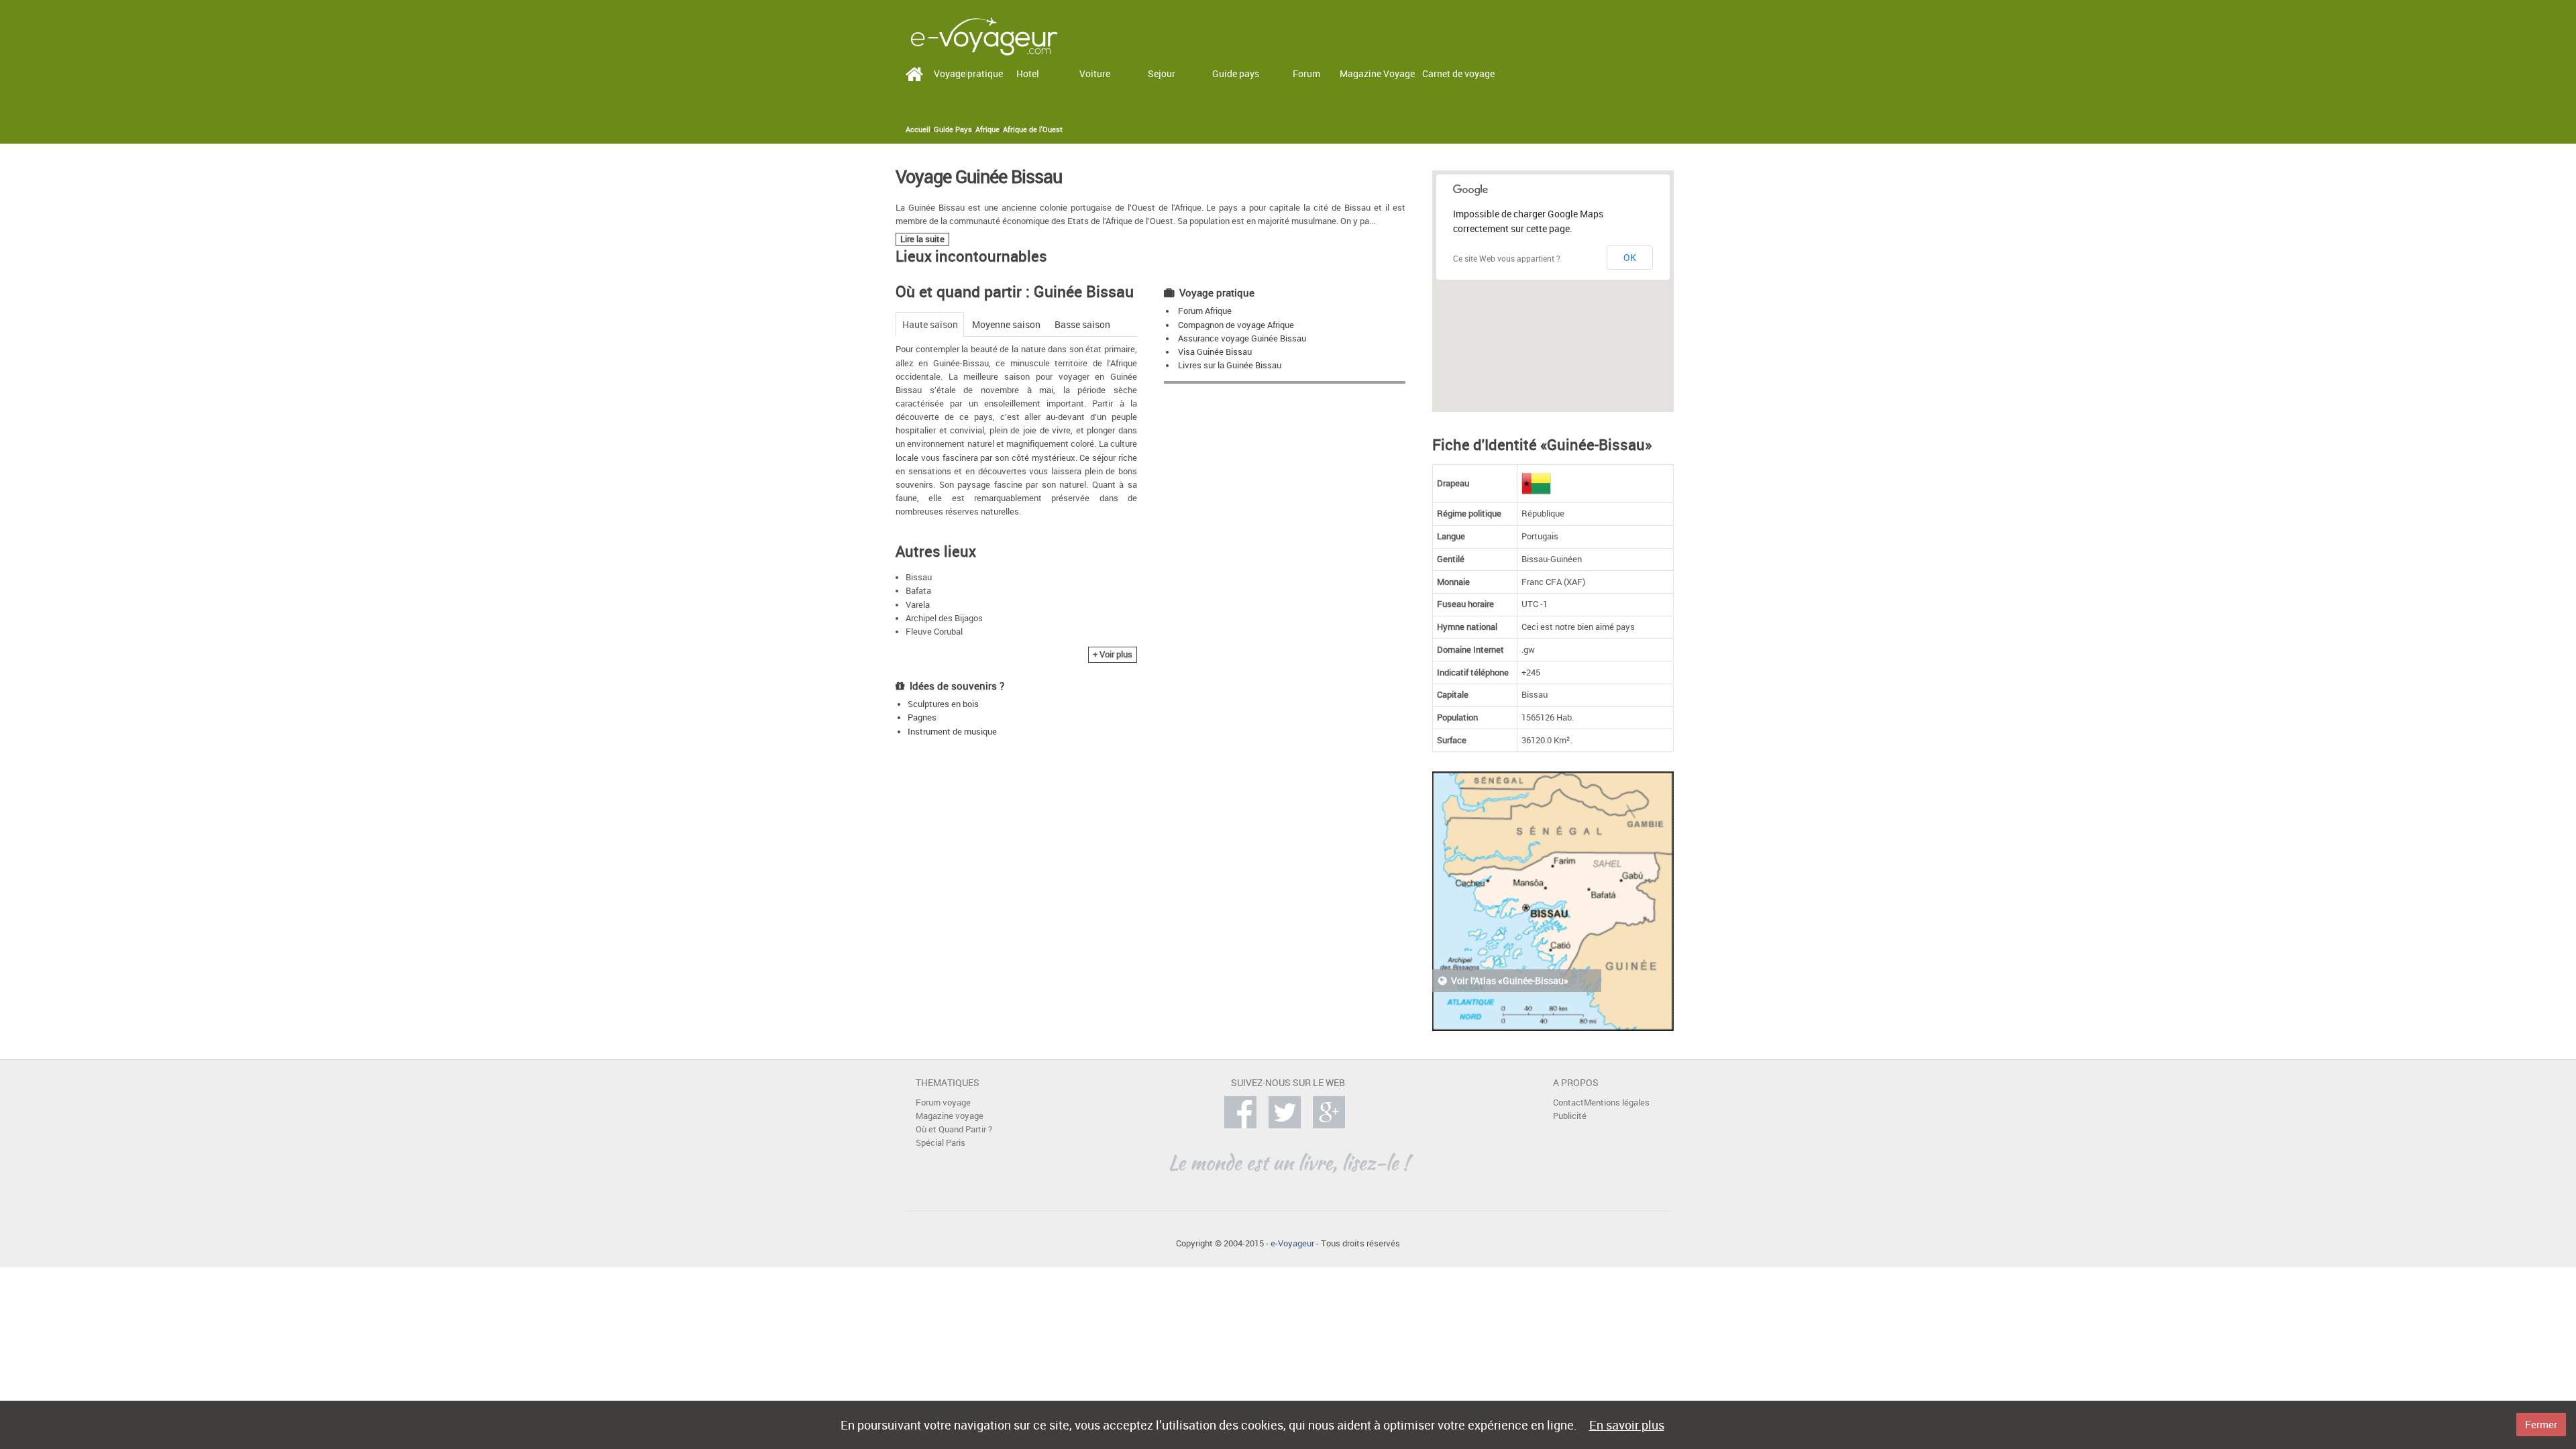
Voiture (1095, 73)
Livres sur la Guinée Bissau (1230, 365)
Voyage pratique (968, 73)
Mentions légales (1617, 1103)
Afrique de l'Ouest (1033, 129)
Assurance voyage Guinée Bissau (1242, 338)
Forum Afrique (1205, 311)
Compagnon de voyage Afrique (1236, 325)
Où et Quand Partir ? (954, 1129)
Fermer (2541, 1424)
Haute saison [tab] (930, 324)
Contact (1568, 1103)
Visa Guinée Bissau (1215, 352)
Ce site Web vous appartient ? (1507, 258)
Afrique (987, 129)
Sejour (1162, 73)
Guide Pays (953, 129)
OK (1630, 257)
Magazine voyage (950, 1116)
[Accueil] (984, 35)
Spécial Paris (941, 1143)
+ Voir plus (1113, 654)
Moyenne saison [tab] (1006, 324)
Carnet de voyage (1458, 73)
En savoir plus (1627, 1425)
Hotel (1028, 73)
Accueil (918, 129)
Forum (1306, 73)
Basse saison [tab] (1082, 324)
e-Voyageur (1292, 1243)
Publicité (1570, 1116)
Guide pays (1236, 73)
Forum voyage (943, 1103)
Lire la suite (922, 239)
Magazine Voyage (1377, 73)
